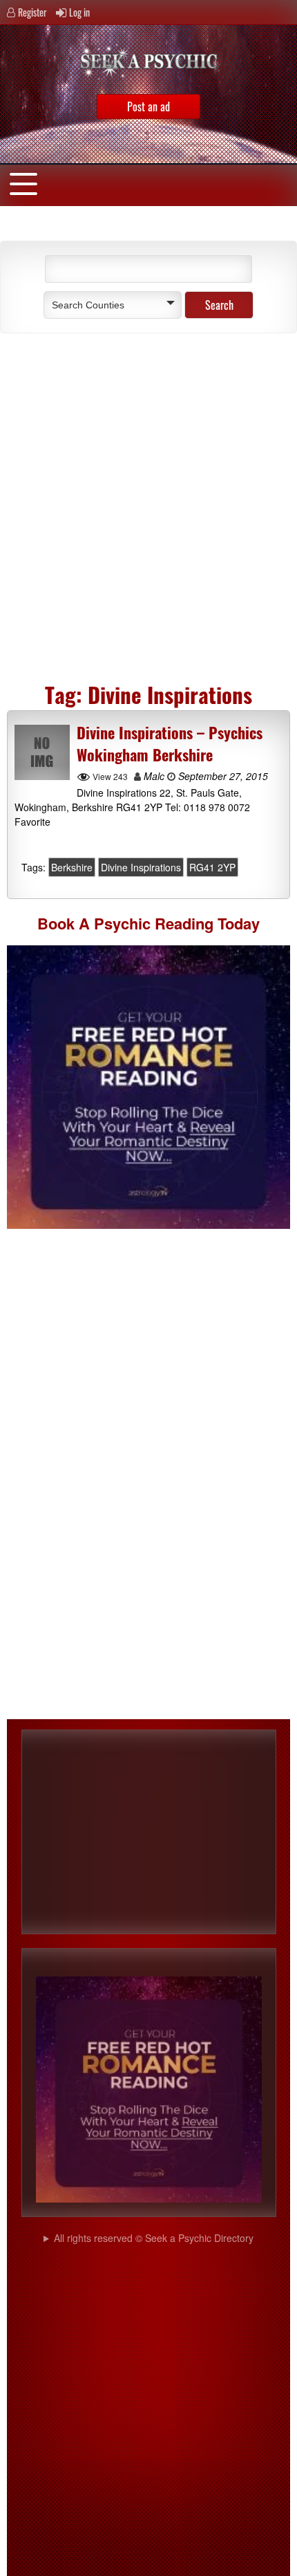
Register (32, 12)
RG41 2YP (212, 867)
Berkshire (72, 867)
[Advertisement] (148, 503)
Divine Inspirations (141, 867)
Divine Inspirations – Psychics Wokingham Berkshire (170, 743)
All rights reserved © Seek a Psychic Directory (154, 2238)
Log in (79, 12)
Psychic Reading (154, 923)
